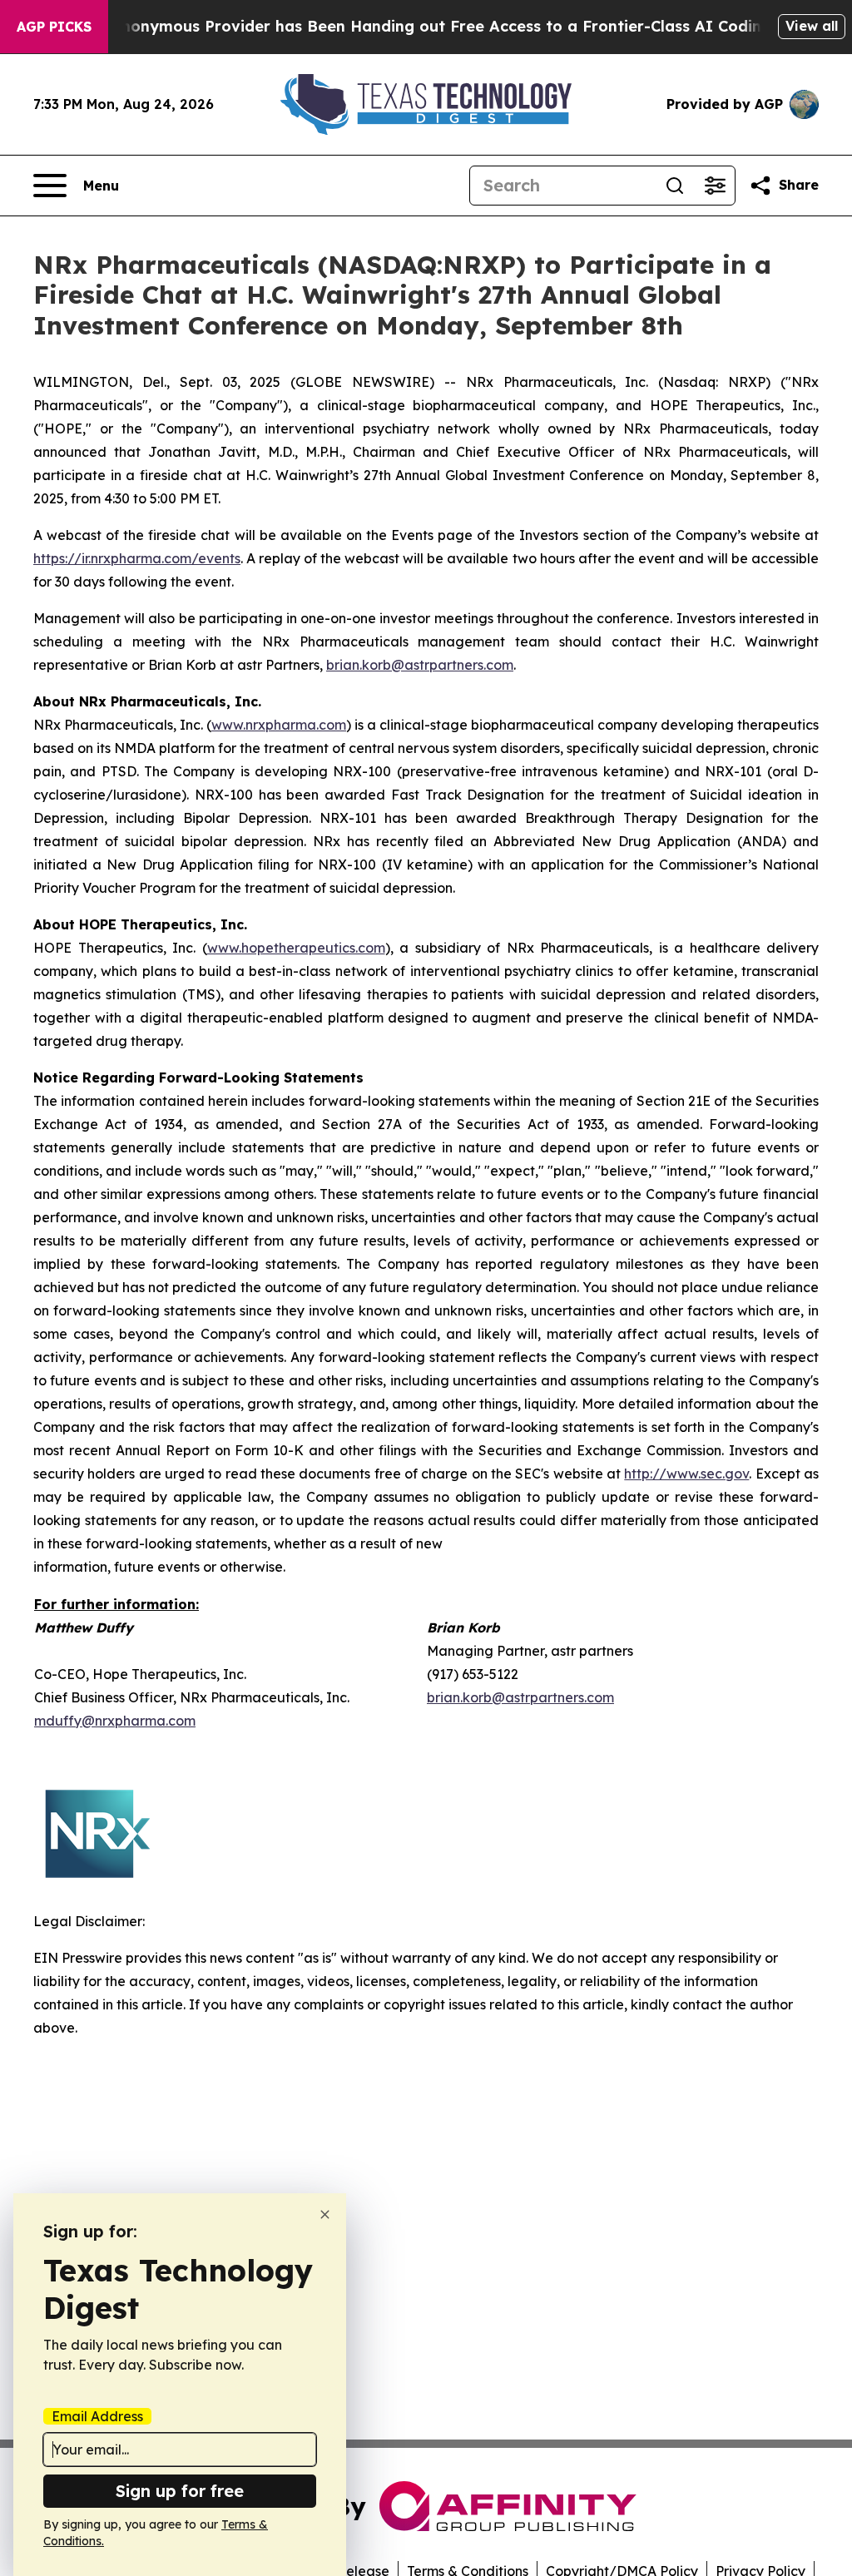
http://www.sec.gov (686, 1474)
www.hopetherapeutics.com (296, 948)
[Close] (325, 2214)
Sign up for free (180, 2491)
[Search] (675, 186)
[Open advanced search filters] (715, 186)
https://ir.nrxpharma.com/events (137, 558)
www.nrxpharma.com (279, 725)
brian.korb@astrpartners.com (420, 665)
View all (812, 26)
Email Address (97, 2416)
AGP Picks (54, 27)
